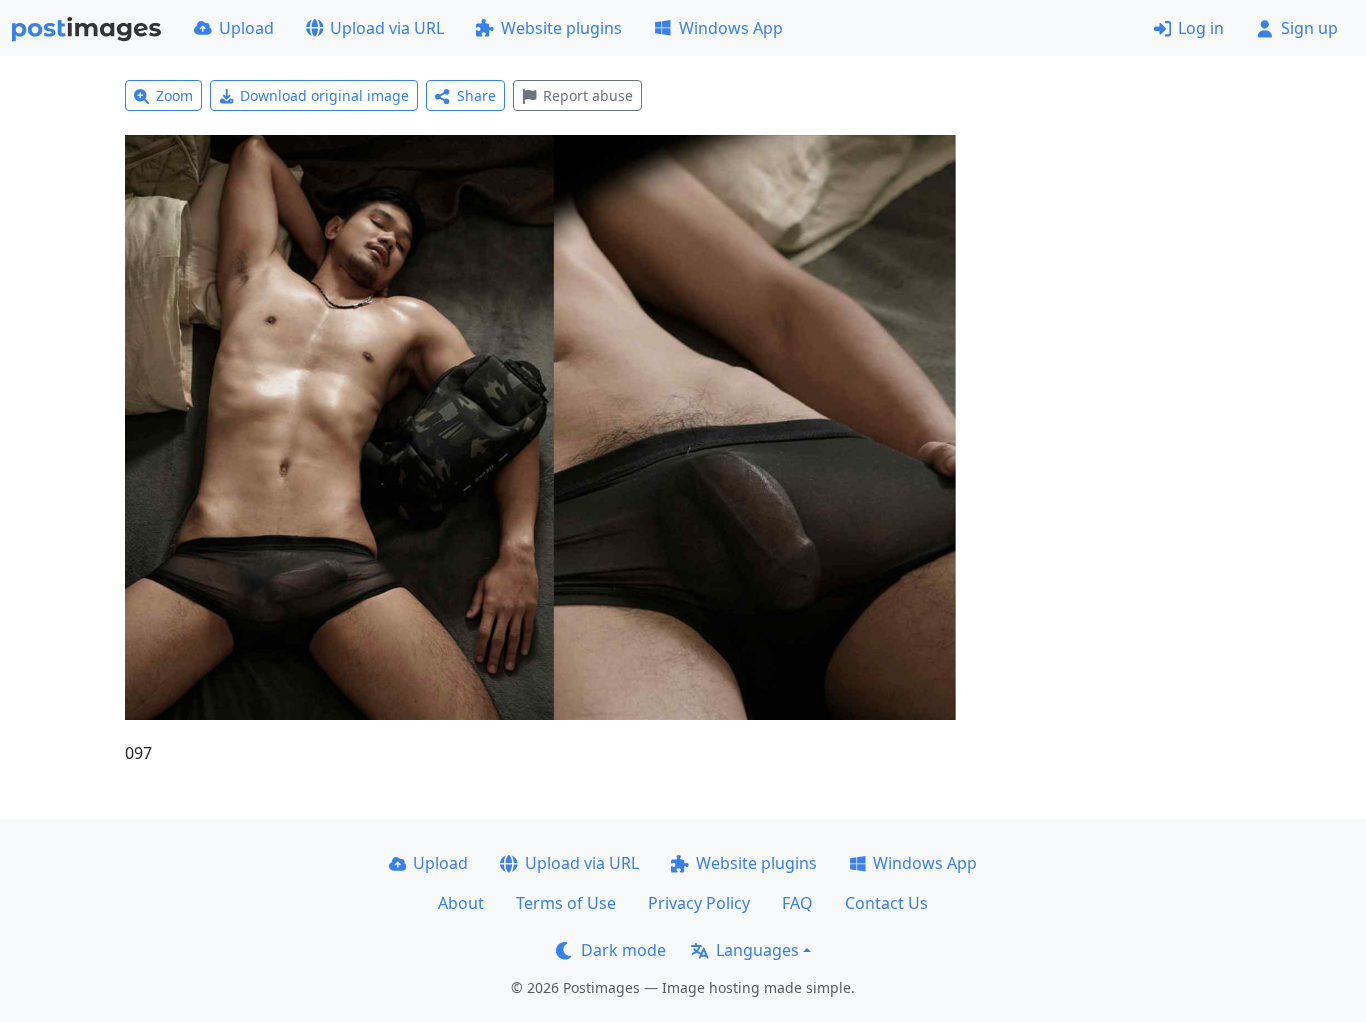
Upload (246, 28)
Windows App (731, 28)
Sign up (1309, 28)
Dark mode (623, 950)
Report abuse (588, 95)
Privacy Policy (699, 903)
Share (476, 95)
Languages (757, 950)
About (461, 903)
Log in (1201, 28)
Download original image (324, 95)
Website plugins (561, 28)
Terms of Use (566, 903)
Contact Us (886, 903)
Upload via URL (387, 28)
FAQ (797, 903)
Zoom (174, 95)
